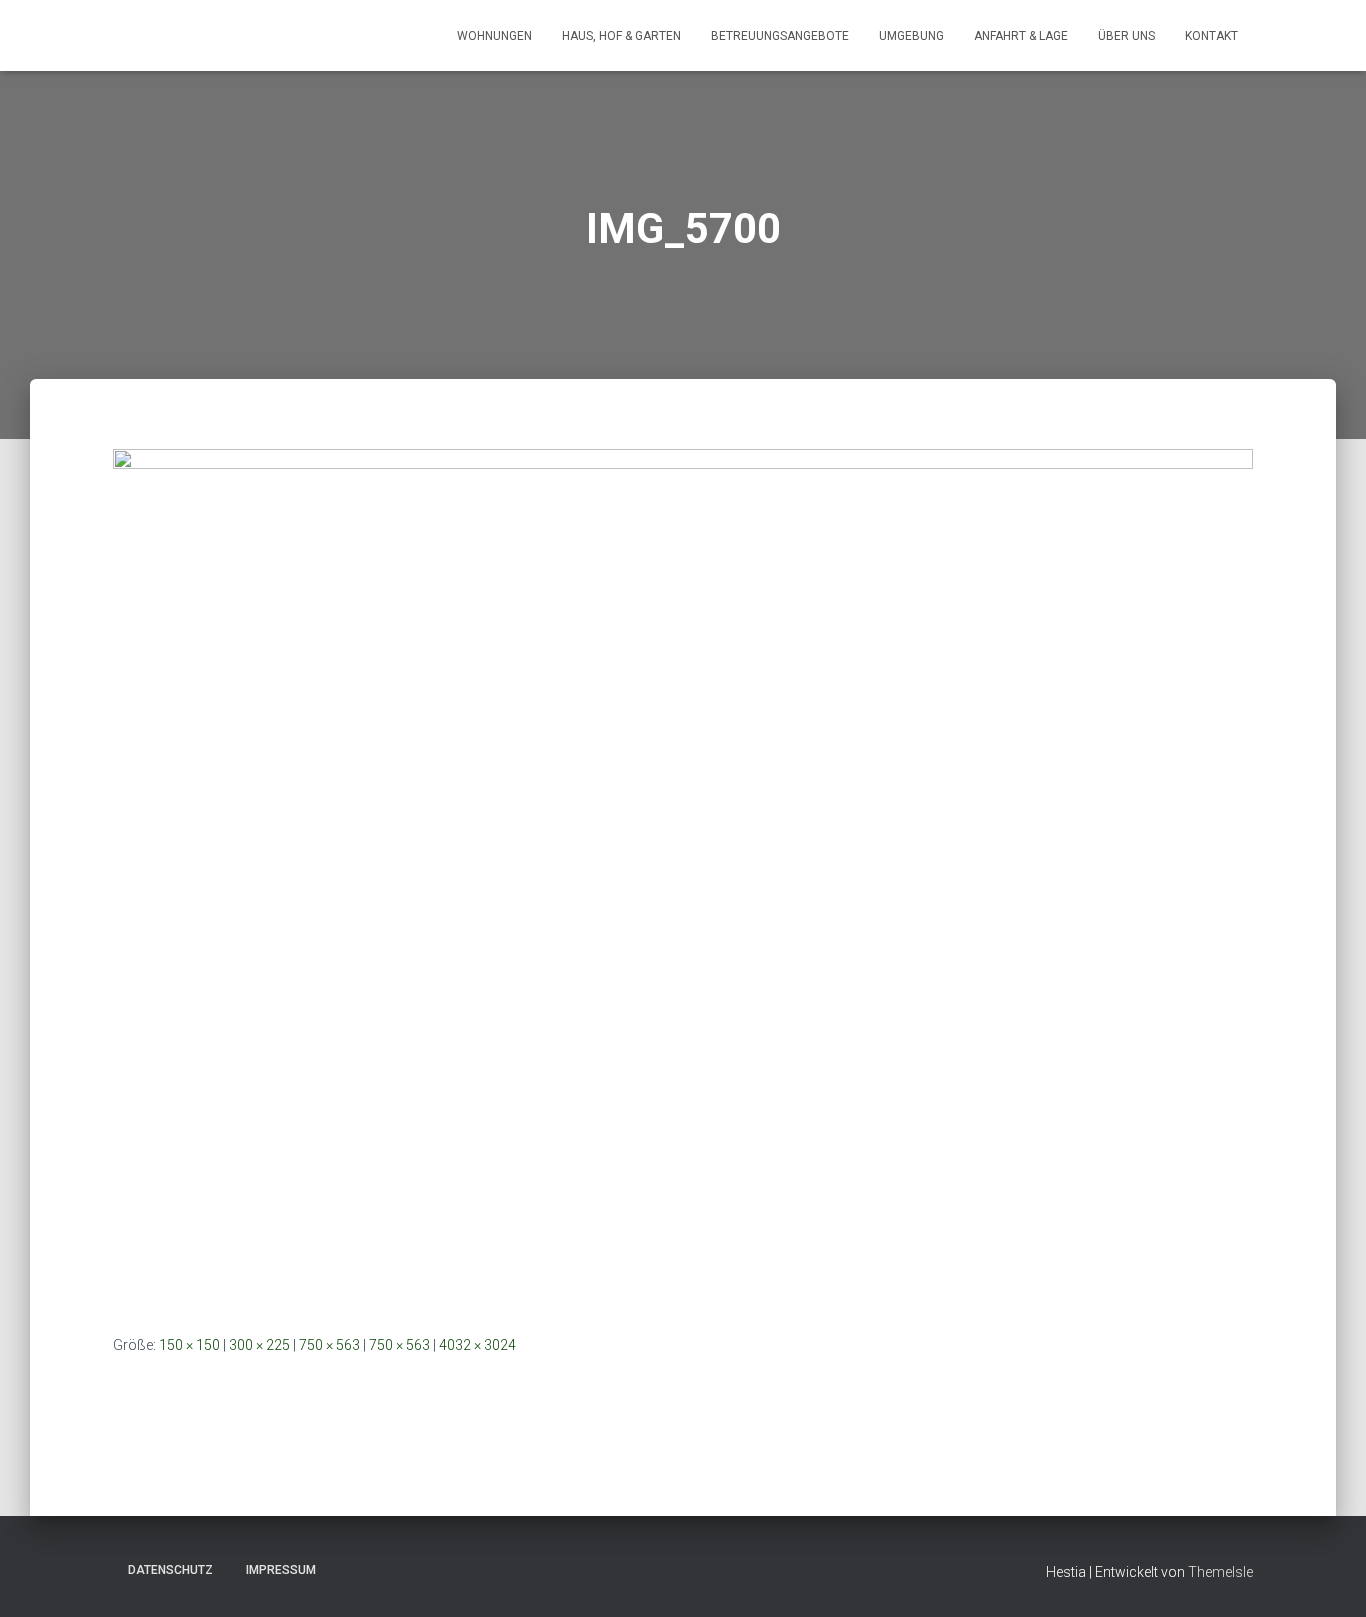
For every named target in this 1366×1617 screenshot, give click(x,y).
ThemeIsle (1220, 1572)
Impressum (281, 1570)
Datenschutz (170, 1570)
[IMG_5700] (683, 875)
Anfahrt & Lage (1021, 36)
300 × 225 (259, 1345)
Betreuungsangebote (780, 36)
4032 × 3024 (477, 1345)
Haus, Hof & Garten (621, 36)
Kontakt (1211, 36)
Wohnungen (494, 36)
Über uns (1126, 36)
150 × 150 (189, 1345)
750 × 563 (329, 1345)
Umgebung (911, 36)
